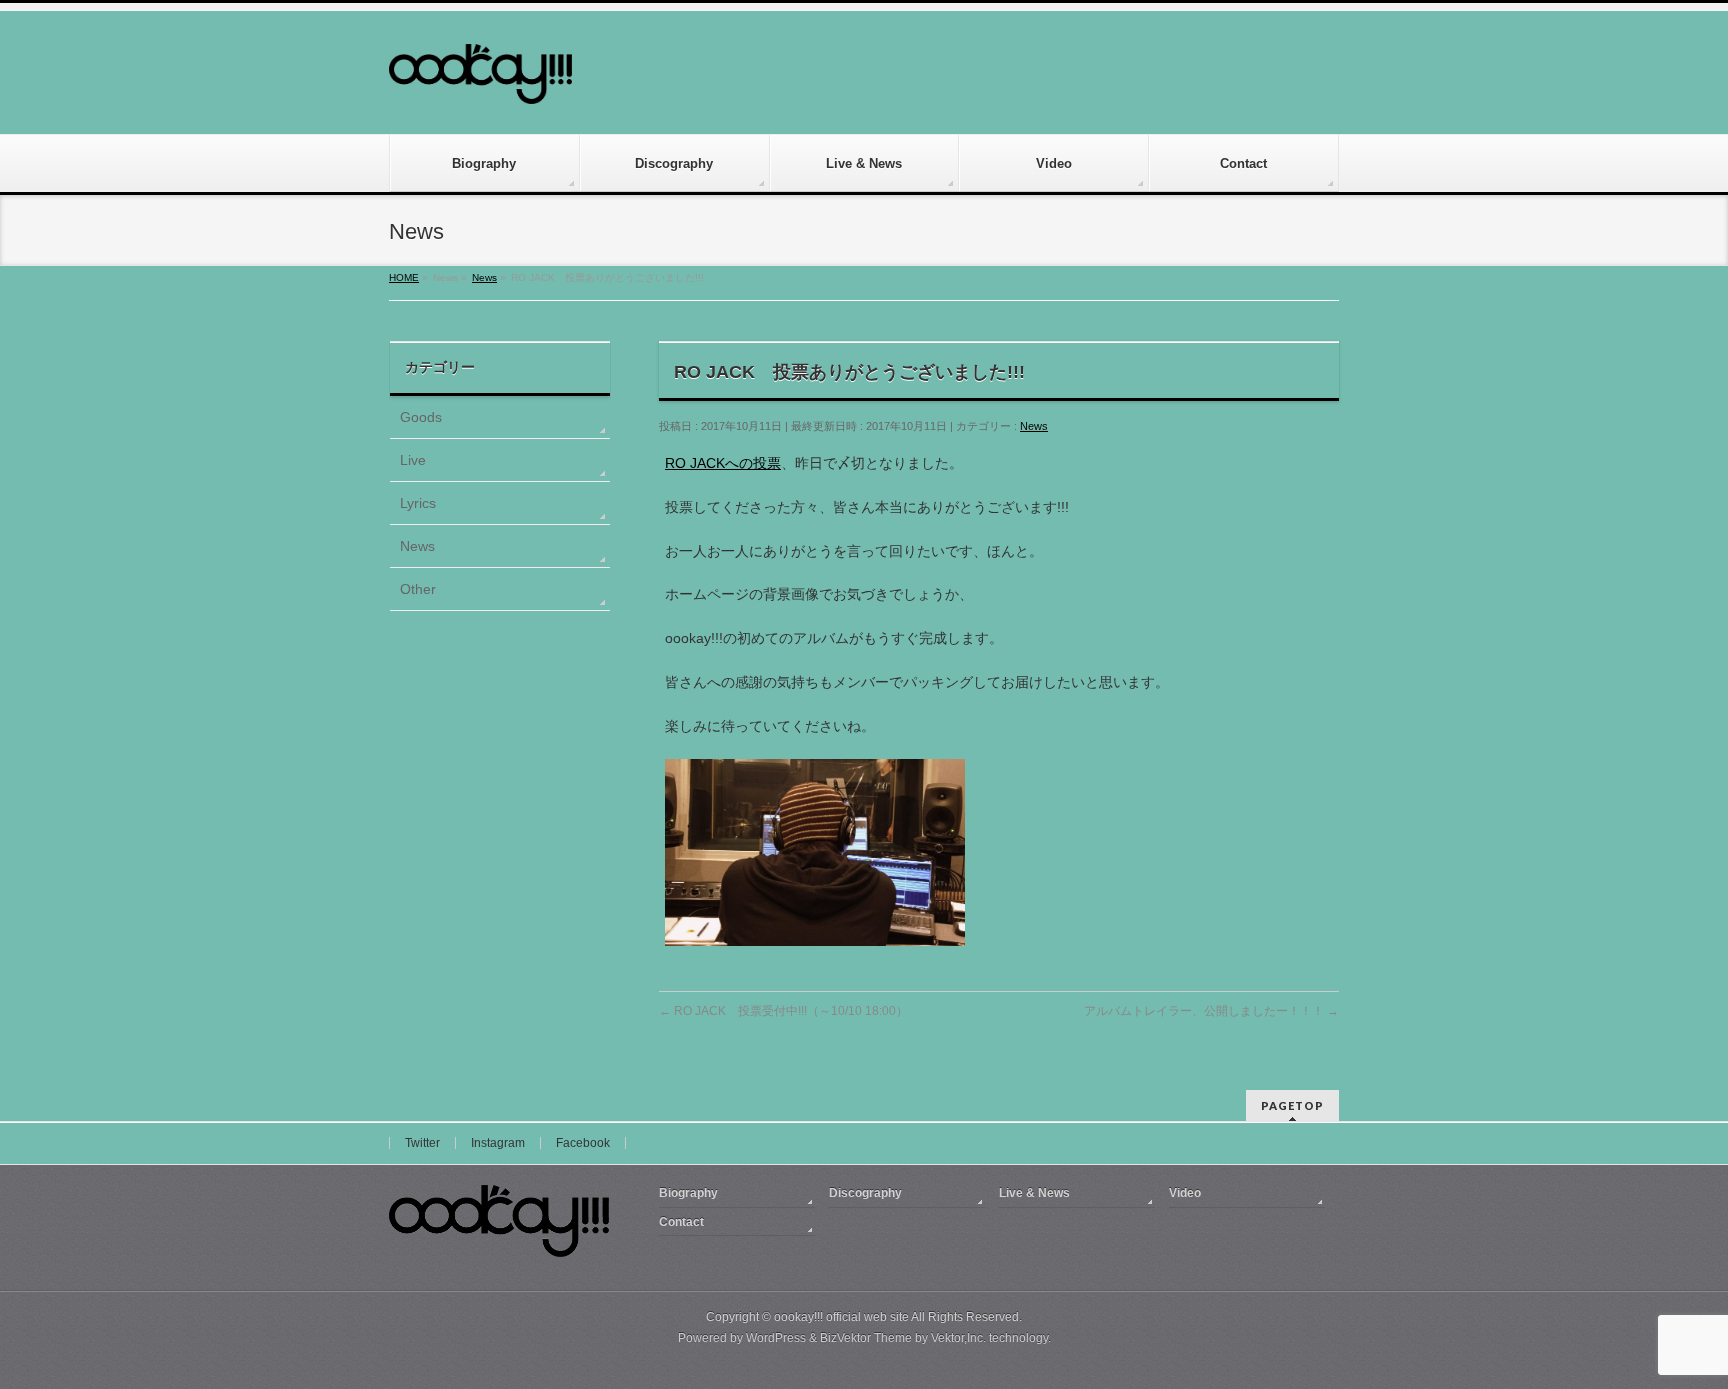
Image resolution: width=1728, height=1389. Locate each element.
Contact (681, 1222)
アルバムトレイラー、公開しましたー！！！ (1211, 1011)
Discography (865, 1193)
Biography (688, 1193)
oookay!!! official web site (841, 1317)
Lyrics (418, 503)
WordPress (776, 1338)
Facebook (583, 1143)
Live (413, 460)
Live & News (1034, 1193)
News (1034, 426)
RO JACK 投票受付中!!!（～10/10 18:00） (783, 1011)
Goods (421, 417)
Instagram (498, 1143)
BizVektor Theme (866, 1338)
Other (418, 589)
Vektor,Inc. (958, 1338)
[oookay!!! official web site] (480, 81)
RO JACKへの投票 (723, 463)
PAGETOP (1292, 1105)
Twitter (422, 1143)
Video (1185, 1193)
